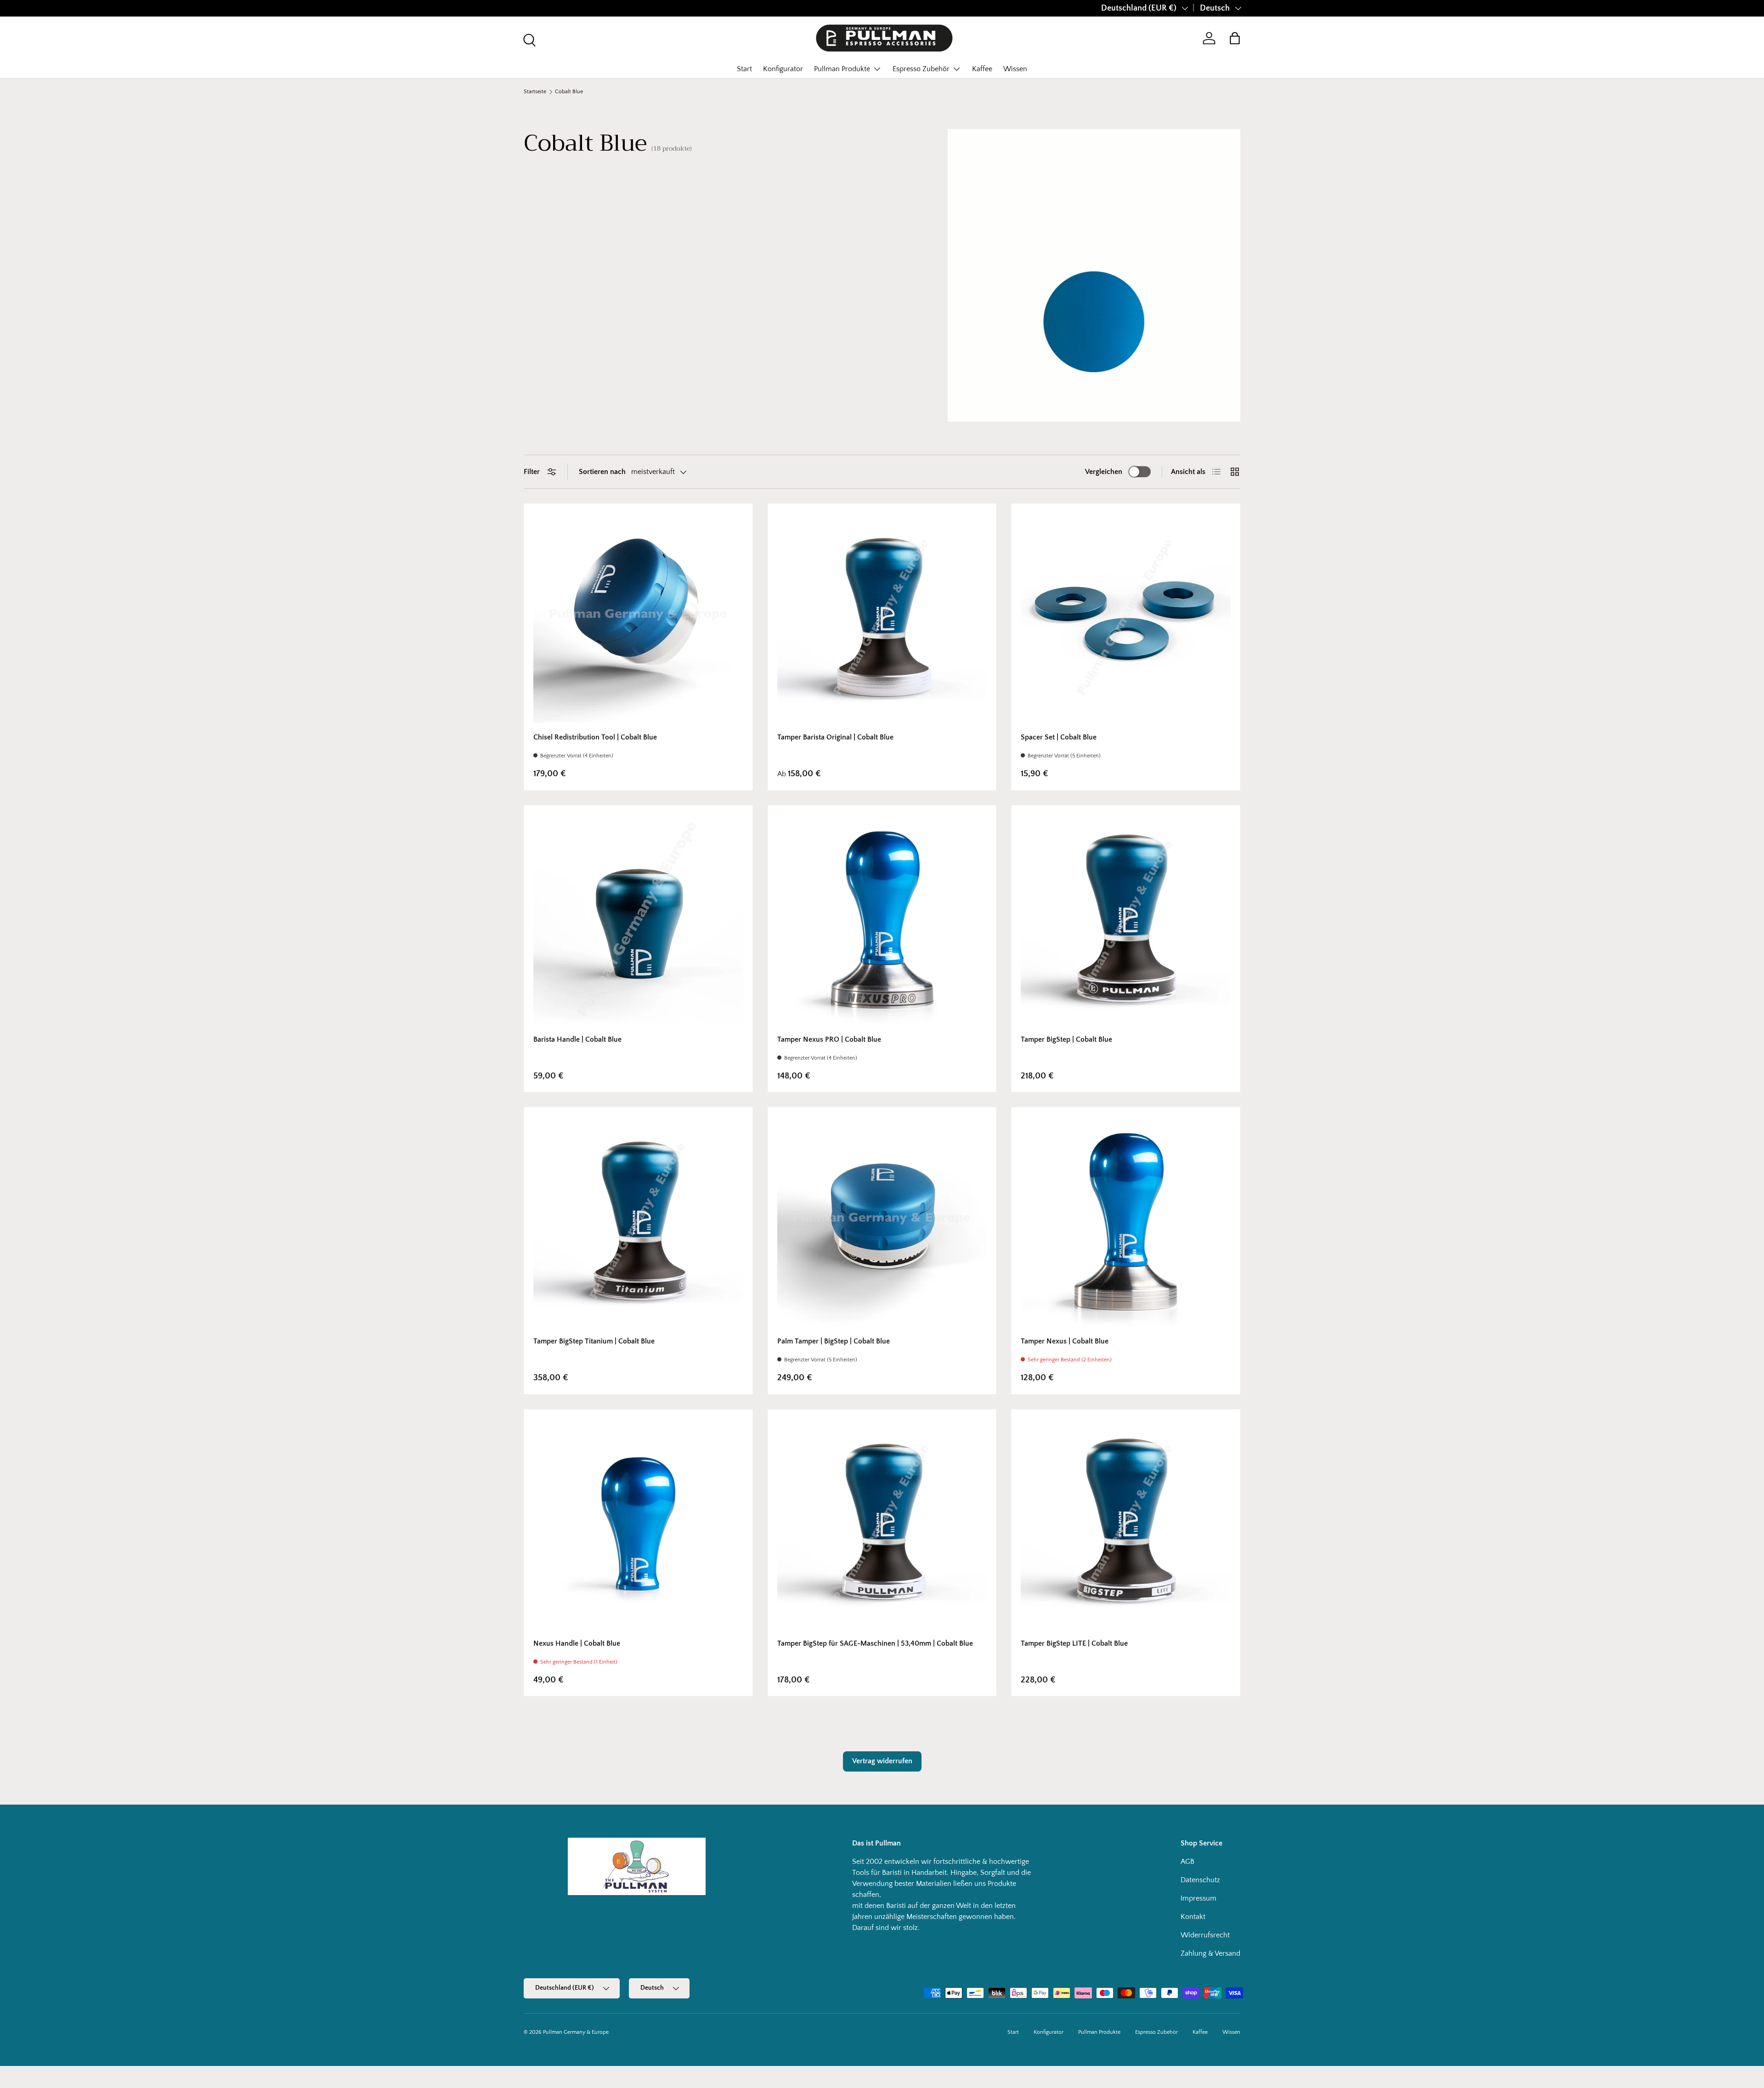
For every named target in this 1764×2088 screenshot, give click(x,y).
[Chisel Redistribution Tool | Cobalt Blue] (638, 618)
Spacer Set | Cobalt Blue (1059, 737)
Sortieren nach (602, 472)
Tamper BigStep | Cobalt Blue (1066, 1039)
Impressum (1199, 1898)
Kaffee (982, 69)
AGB (1187, 1862)
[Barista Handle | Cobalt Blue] (638, 920)
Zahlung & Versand (1210, 1953)
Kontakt (1193, 1917)
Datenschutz (1200, 1880)
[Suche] (528, 39)
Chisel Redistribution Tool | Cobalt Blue (595, 737)
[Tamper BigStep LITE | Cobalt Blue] (1126, 1524)
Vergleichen (1104, 472)
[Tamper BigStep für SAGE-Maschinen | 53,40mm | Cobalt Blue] (882, 1524)
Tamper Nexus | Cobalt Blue (1065, 1341)
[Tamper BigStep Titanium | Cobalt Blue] (638, 1222)
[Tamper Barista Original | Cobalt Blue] (882, 618)
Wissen (1015, 69)
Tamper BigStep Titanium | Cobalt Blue (594, 1341)
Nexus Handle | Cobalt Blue (577, 1643)
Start (744, 69)
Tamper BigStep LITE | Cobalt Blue (1074, 1643)
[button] (1235, 38)
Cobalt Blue (569, 92)
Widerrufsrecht (1205, 1935)
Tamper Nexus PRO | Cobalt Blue (829, 1039)
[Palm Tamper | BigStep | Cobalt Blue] (882, 1222)
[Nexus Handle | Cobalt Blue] (638, 1524)
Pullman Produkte (842, 69)
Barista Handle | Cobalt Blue (577, 1039)
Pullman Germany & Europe (576, 2032)
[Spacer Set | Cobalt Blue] (1126, 618)
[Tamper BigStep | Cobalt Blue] (1126, 920)
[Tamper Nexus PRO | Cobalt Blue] (882, 920)
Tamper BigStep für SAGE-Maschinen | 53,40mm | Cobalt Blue (875, 1643)
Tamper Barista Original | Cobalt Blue (835, 737)
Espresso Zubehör (921, 69)
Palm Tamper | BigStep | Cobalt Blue (834, 1341)
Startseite (535, 92)
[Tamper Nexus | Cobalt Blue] (1126, 1222)
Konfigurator (783, 69)
